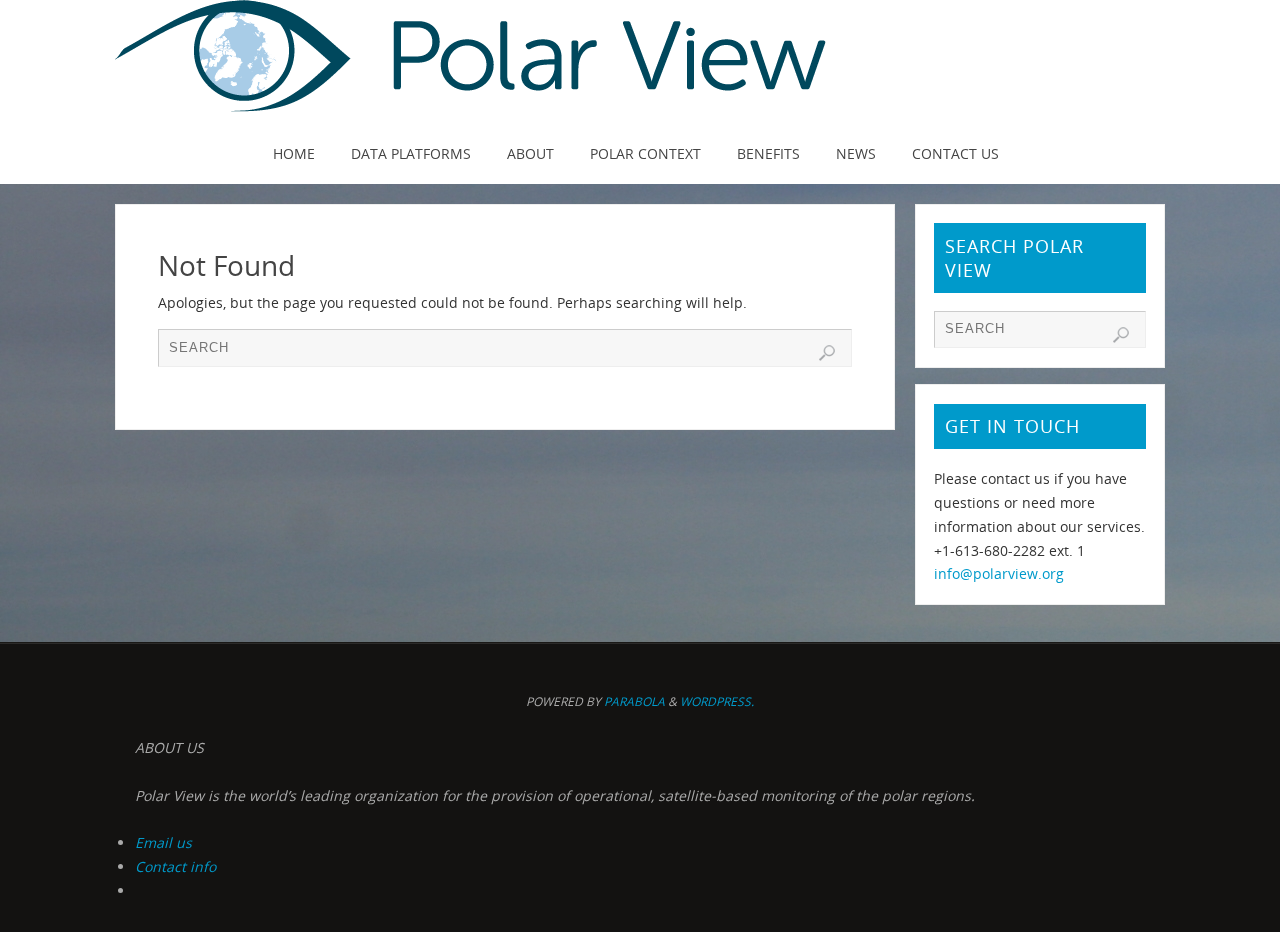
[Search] (827, 353)
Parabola (634, 701)
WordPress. (717, 701)
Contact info (175, 866)
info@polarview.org (999, 573)
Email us (163, 842)
